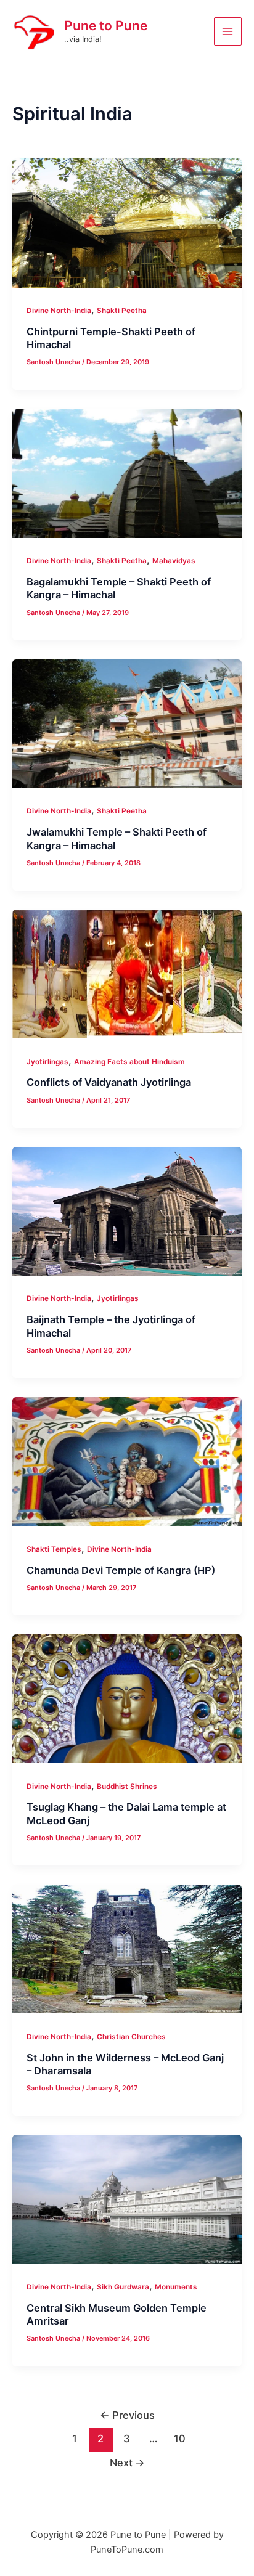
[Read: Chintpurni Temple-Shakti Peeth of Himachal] (127, 222)
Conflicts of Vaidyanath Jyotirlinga (109, 1082)
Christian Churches (131, 2037)
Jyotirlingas (47, 1062)
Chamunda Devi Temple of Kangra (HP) (121, 1570)
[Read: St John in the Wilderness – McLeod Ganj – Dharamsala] (127, 1948)
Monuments (176, 2287)
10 (180, 2439)
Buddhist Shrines (127, 1787)
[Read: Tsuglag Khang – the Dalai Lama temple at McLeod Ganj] (127, 1698)
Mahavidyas (174, 561)
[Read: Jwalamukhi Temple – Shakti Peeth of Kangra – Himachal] (127, 723)
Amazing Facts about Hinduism (129, 1062)
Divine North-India (59, 311)
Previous (127, 2415)
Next (127, 2463)
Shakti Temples (54, 1549)
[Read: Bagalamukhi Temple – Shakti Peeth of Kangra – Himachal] (127, 472)
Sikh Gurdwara (123, 2287)
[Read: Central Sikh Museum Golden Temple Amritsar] (127, 2199)
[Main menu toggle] (228, 31)
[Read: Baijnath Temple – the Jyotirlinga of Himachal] (127, 1211)
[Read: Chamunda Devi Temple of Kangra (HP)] (127, 1461)
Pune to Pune (106, 26)
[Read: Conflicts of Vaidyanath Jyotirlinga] (127, 973)
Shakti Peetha (122, 311)
